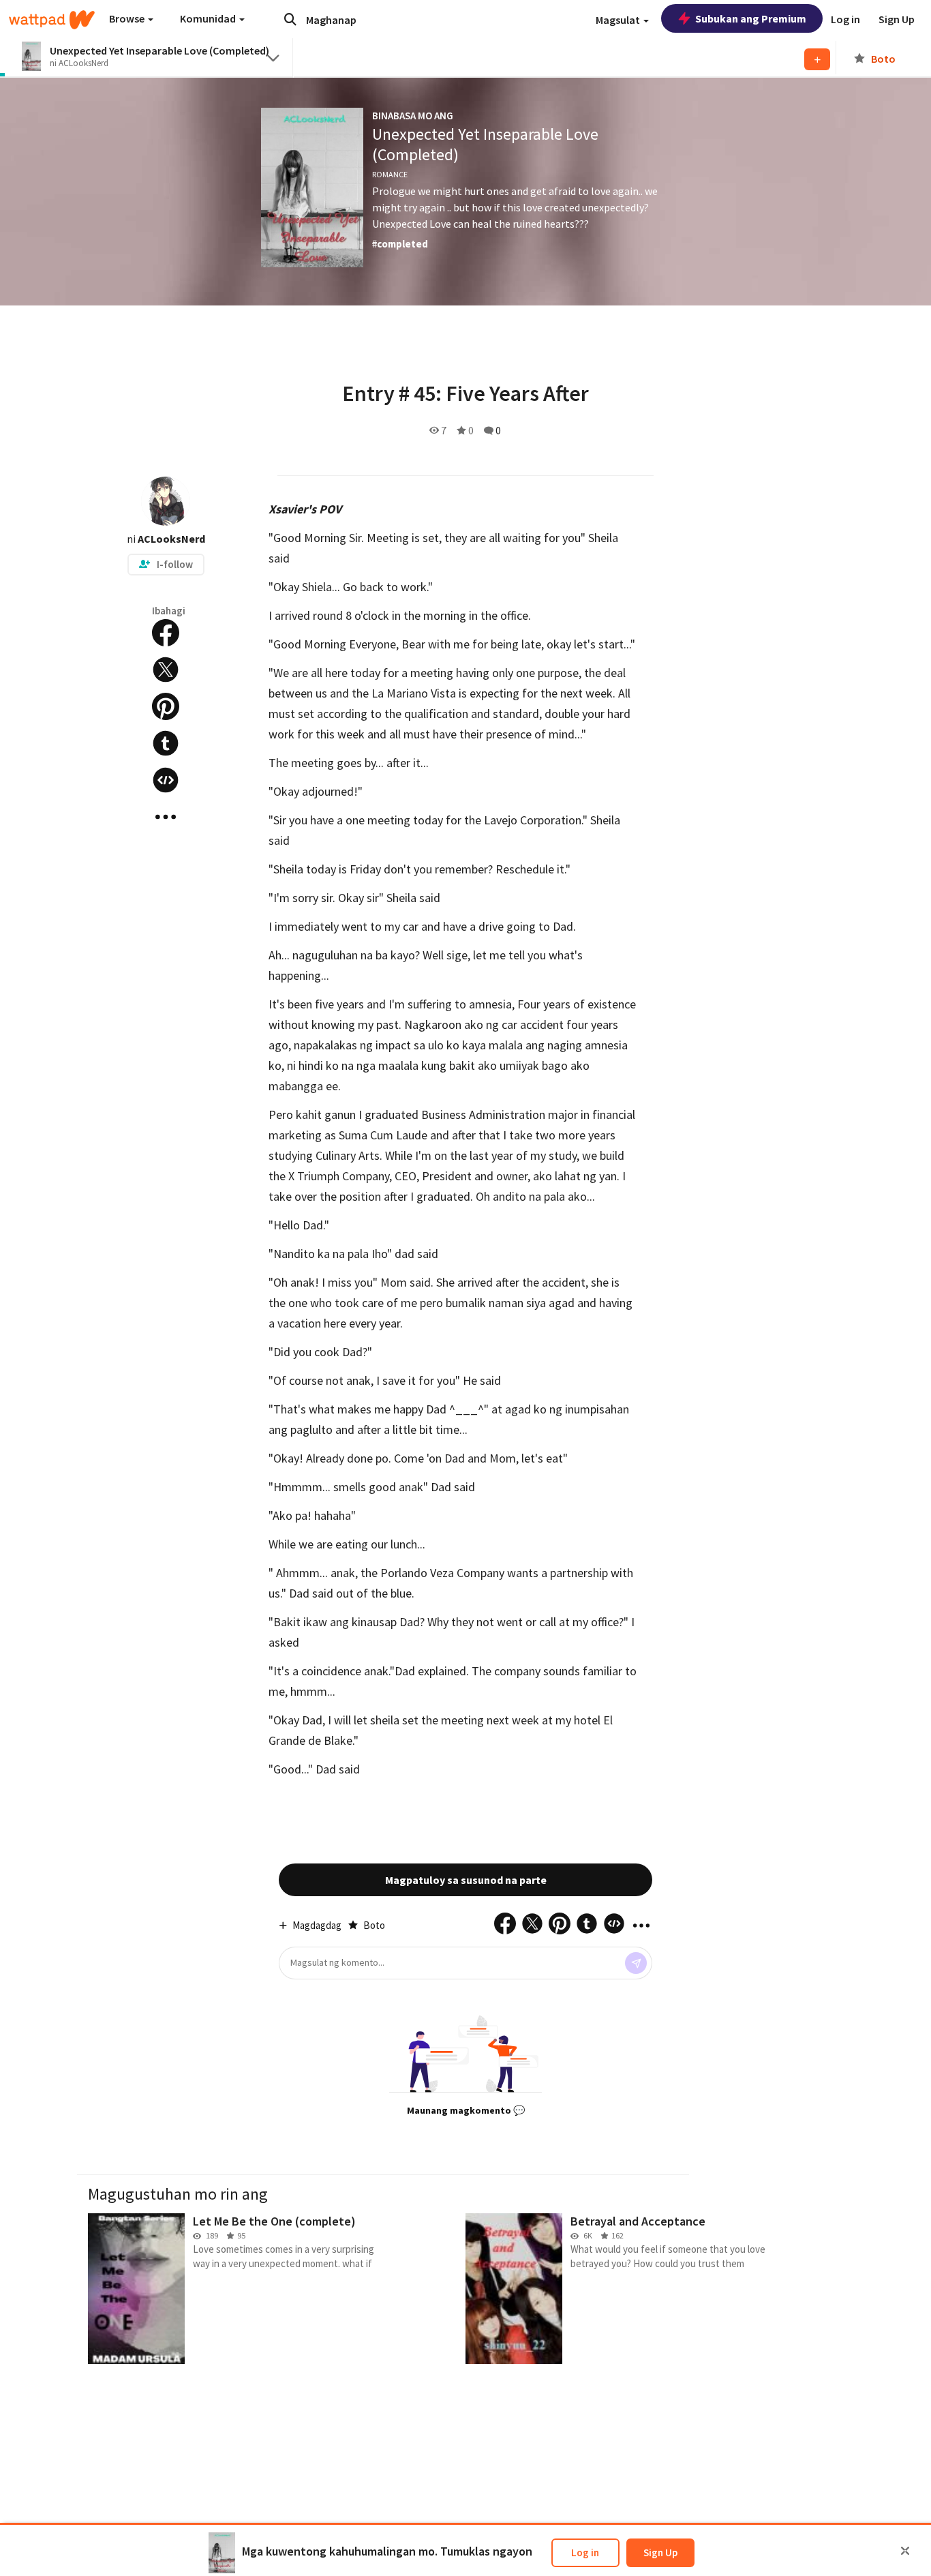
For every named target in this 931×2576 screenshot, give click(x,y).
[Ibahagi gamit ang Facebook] (166, 633)
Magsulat (619, 20)
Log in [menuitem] (845, 19)
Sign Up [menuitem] (897, 19)
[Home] (52, 20)
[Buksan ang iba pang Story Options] (166, 817)
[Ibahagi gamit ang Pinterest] (166, 706)
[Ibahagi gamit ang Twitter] (166, 670)
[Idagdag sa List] (817, 59)
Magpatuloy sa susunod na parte (466, 1880)
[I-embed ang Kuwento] (166, 780)
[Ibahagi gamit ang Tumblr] (166, 743)
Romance (390, 174)
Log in (585, 2552)
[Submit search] (290, 19)
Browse (128, 18)
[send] (636, 1963)
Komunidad (209, 18)
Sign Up (660, 2552)
